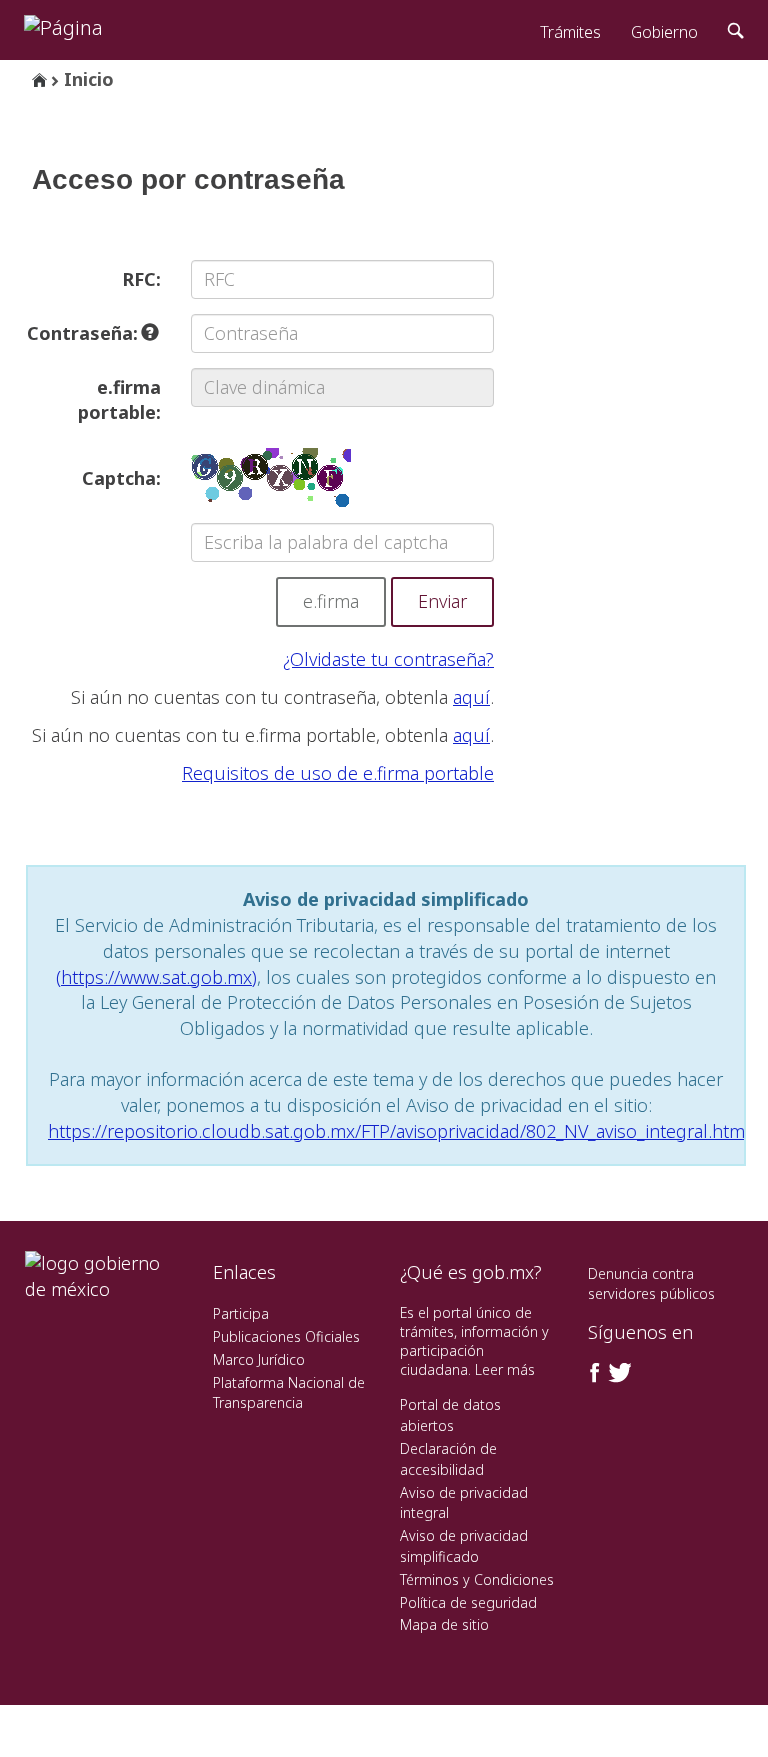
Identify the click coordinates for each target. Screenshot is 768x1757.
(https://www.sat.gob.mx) (156, 977)
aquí (471, 697)
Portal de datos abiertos (450, 1415)
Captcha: (121, 478)
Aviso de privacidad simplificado (464, 1546)
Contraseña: (85, 333)
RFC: (141, 279)
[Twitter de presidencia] (619, 1373)
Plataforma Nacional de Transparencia (289, 1393)
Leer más (505, 1369)
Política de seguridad (468, 1602)
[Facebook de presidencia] (595, 1373)
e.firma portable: (119, 400)
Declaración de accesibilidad (448, 1459)
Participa (241, 1313)
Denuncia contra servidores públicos (651, 1283)
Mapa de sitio (444, 1624)
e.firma (331, 601)
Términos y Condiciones (477, 1579)
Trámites (570, 32)
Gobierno (664, 32)
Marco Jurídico (259, 1359)
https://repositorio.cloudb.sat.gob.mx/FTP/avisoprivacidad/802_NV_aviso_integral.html (399, 1131)
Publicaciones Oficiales (286, 1336)
